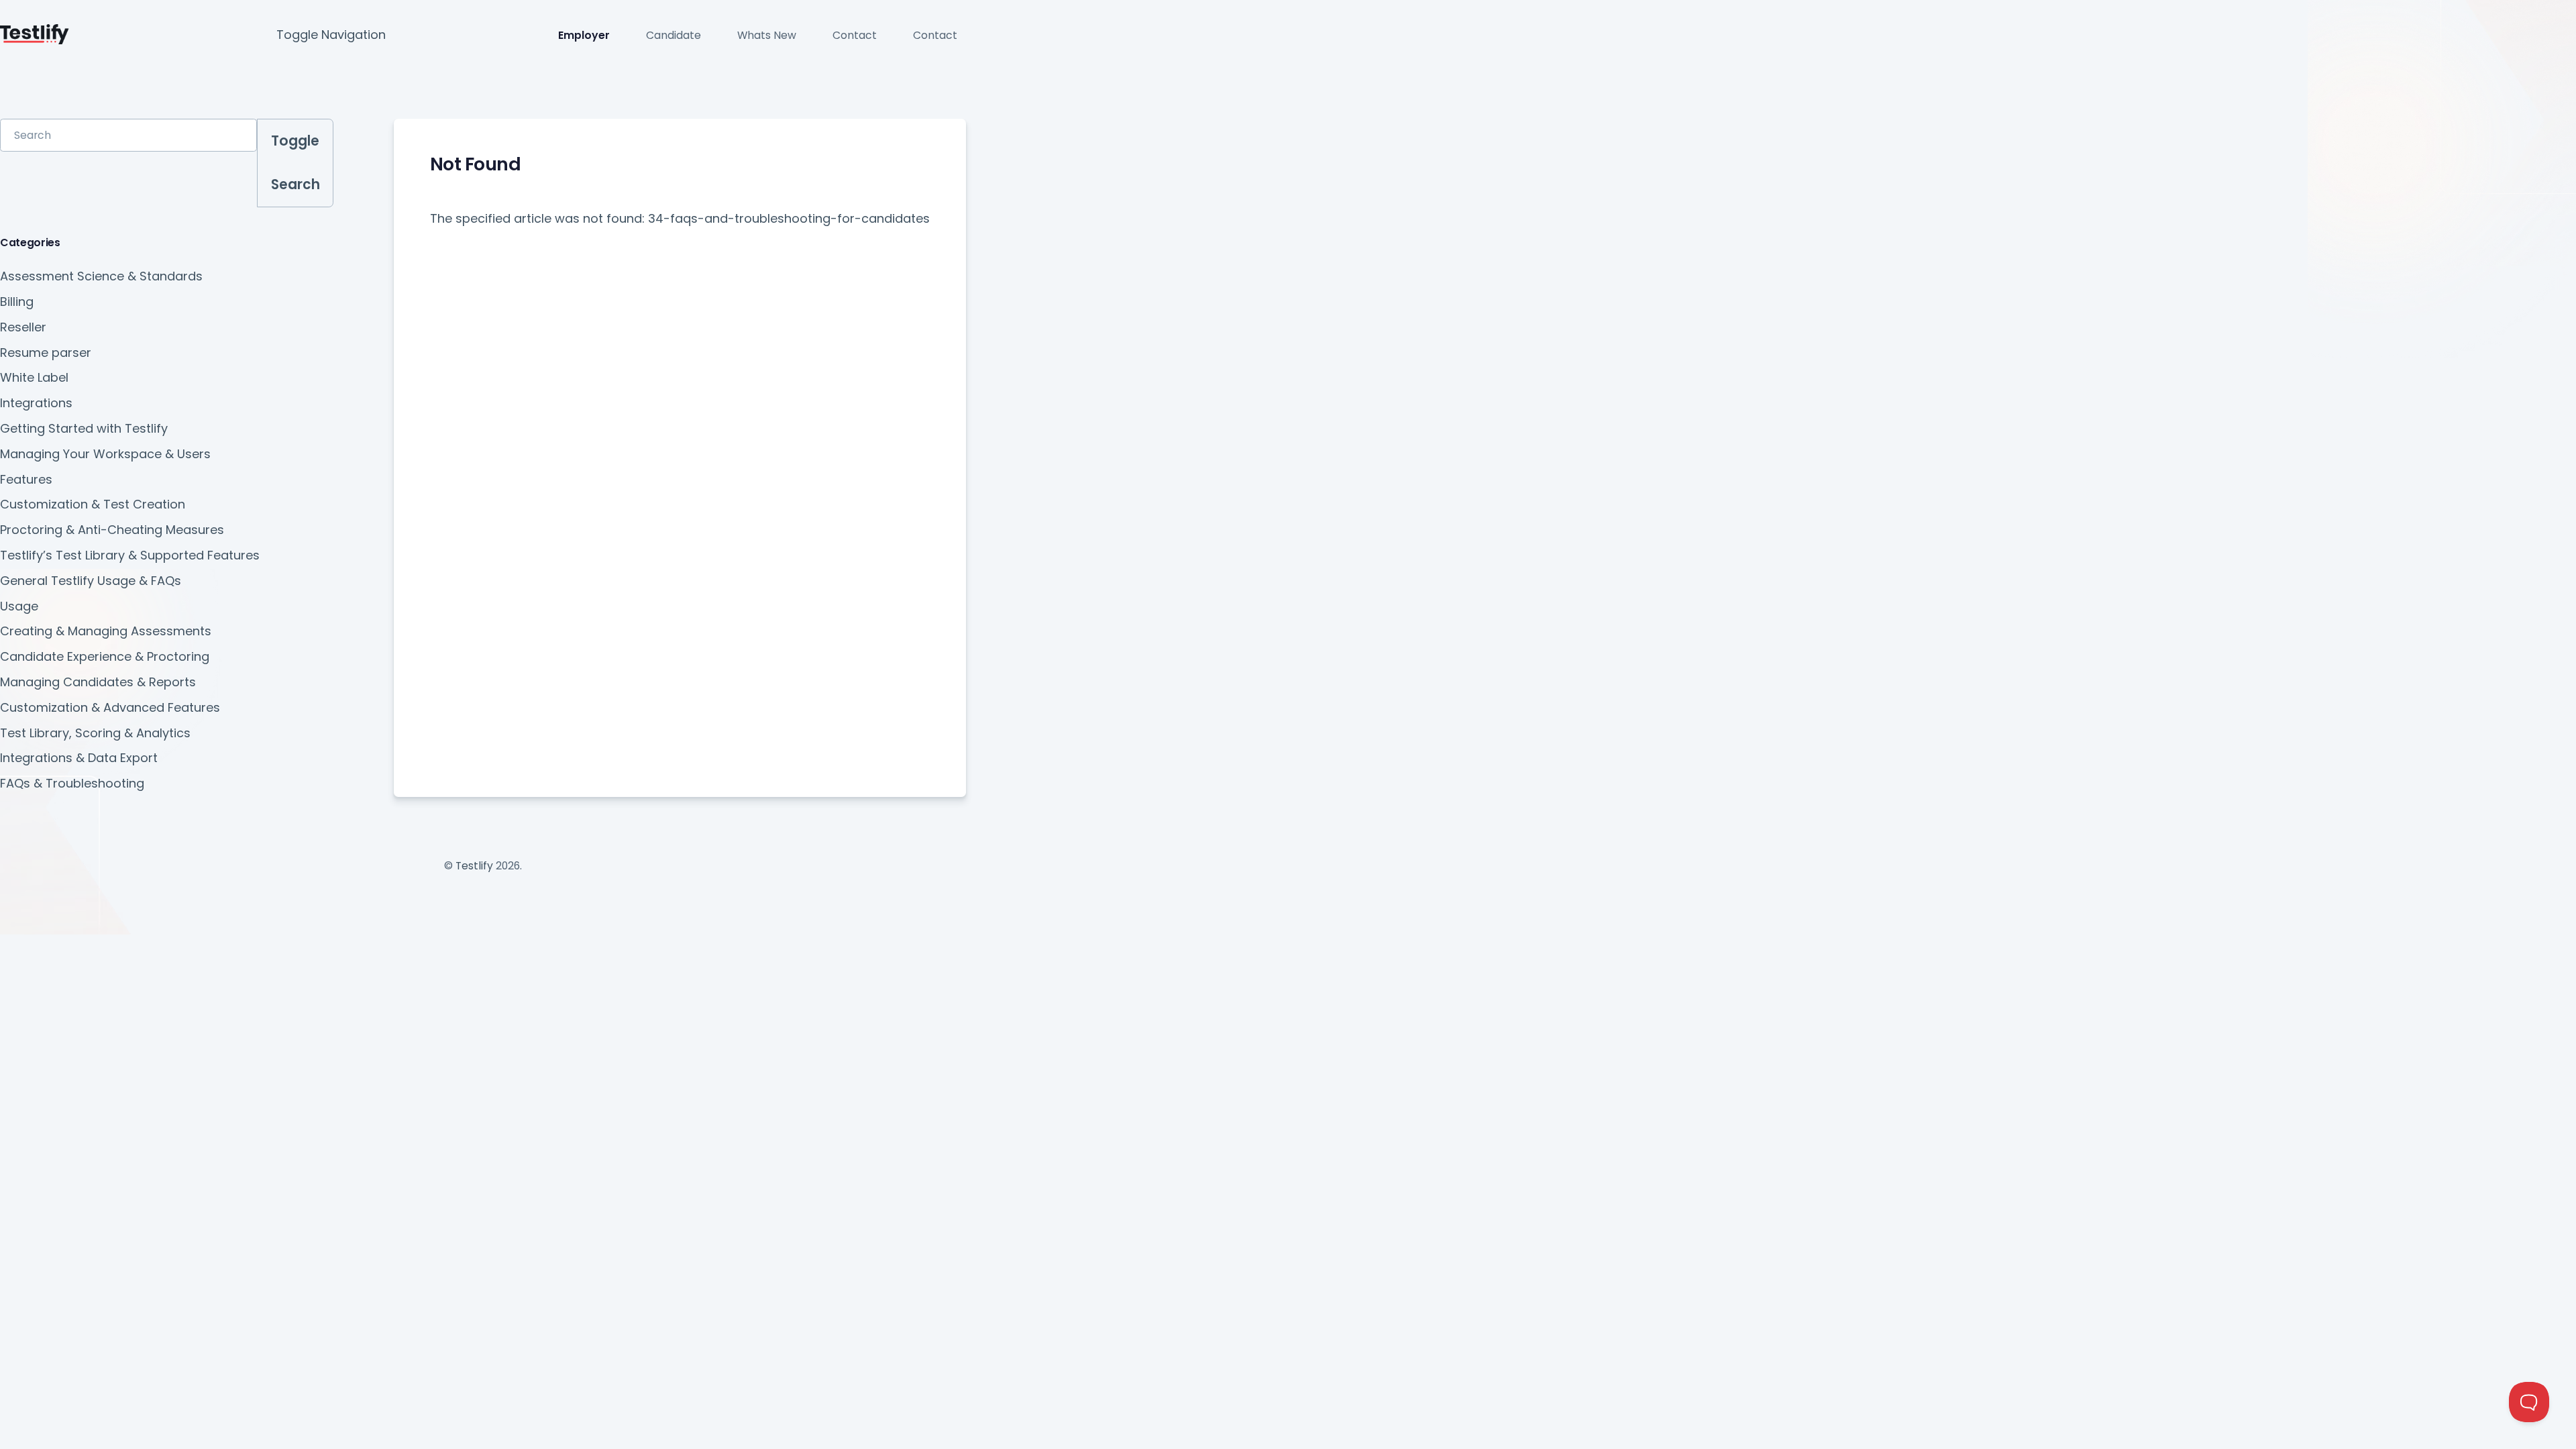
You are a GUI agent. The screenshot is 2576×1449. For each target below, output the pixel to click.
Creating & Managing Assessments (106, 631)
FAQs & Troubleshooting (72, 783)
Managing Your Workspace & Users (105, 454)
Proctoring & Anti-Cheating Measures (112, 530)
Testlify (474, 866)
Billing (17, 302)
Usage (19, 606)
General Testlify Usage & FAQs (91, 581)
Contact (855, 35)
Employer (584, 35)
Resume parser (46, 353)
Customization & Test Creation (93, 504)
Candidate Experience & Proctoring (105, 656)
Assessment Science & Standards (101, 276)
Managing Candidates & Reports (98, 682)
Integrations (36, 403)
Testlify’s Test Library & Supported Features (130, 555)
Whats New (767, 35)
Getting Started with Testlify (84, 428)
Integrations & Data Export (79, 758)
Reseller (23, 327)
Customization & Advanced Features (110, 707)
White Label (34, 377)
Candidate (674, 35)
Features (26, 479)
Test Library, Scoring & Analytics (95, 733)
